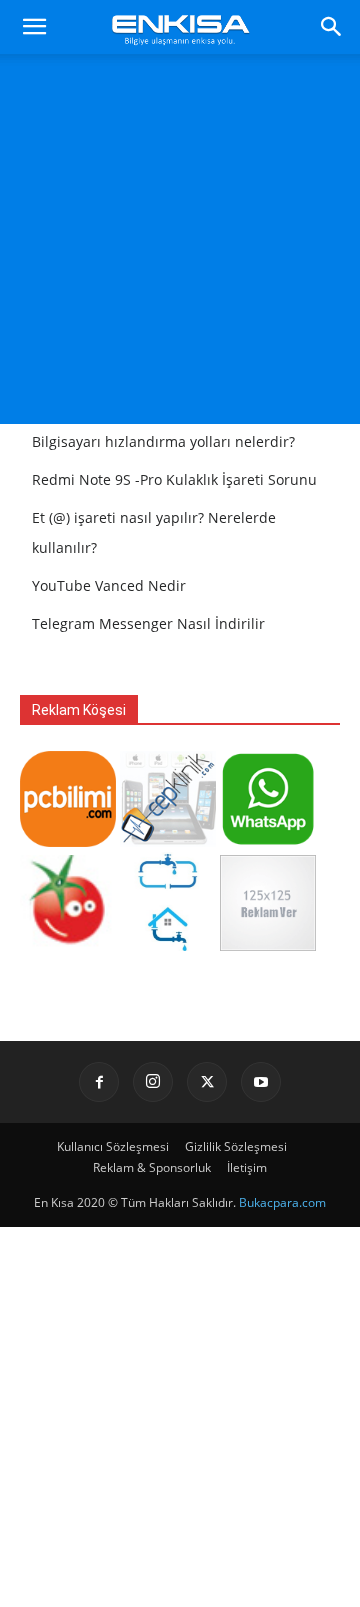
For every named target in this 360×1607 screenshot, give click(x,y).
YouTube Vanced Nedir (109, 585)
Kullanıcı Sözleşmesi (113, 1146)
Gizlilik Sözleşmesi (236, 1146)
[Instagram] (153, 1082)
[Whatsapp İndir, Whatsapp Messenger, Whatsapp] (268, 841)
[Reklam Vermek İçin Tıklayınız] (268, 945)
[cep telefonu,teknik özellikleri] (168, 841)
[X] (207, 1082)
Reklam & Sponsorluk (152, 1167)
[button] (34, 27)
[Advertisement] (180, 244)
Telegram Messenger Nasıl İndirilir (148, 623)
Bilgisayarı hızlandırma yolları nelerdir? (163, 441)
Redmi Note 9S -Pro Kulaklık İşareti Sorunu (174, 479)
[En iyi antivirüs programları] (68, 841)
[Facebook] (99, 1082)
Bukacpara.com (282, 1202)
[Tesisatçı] (168, 945)
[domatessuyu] (68, 945)
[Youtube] (261, 1082)
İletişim (247, 1167)
